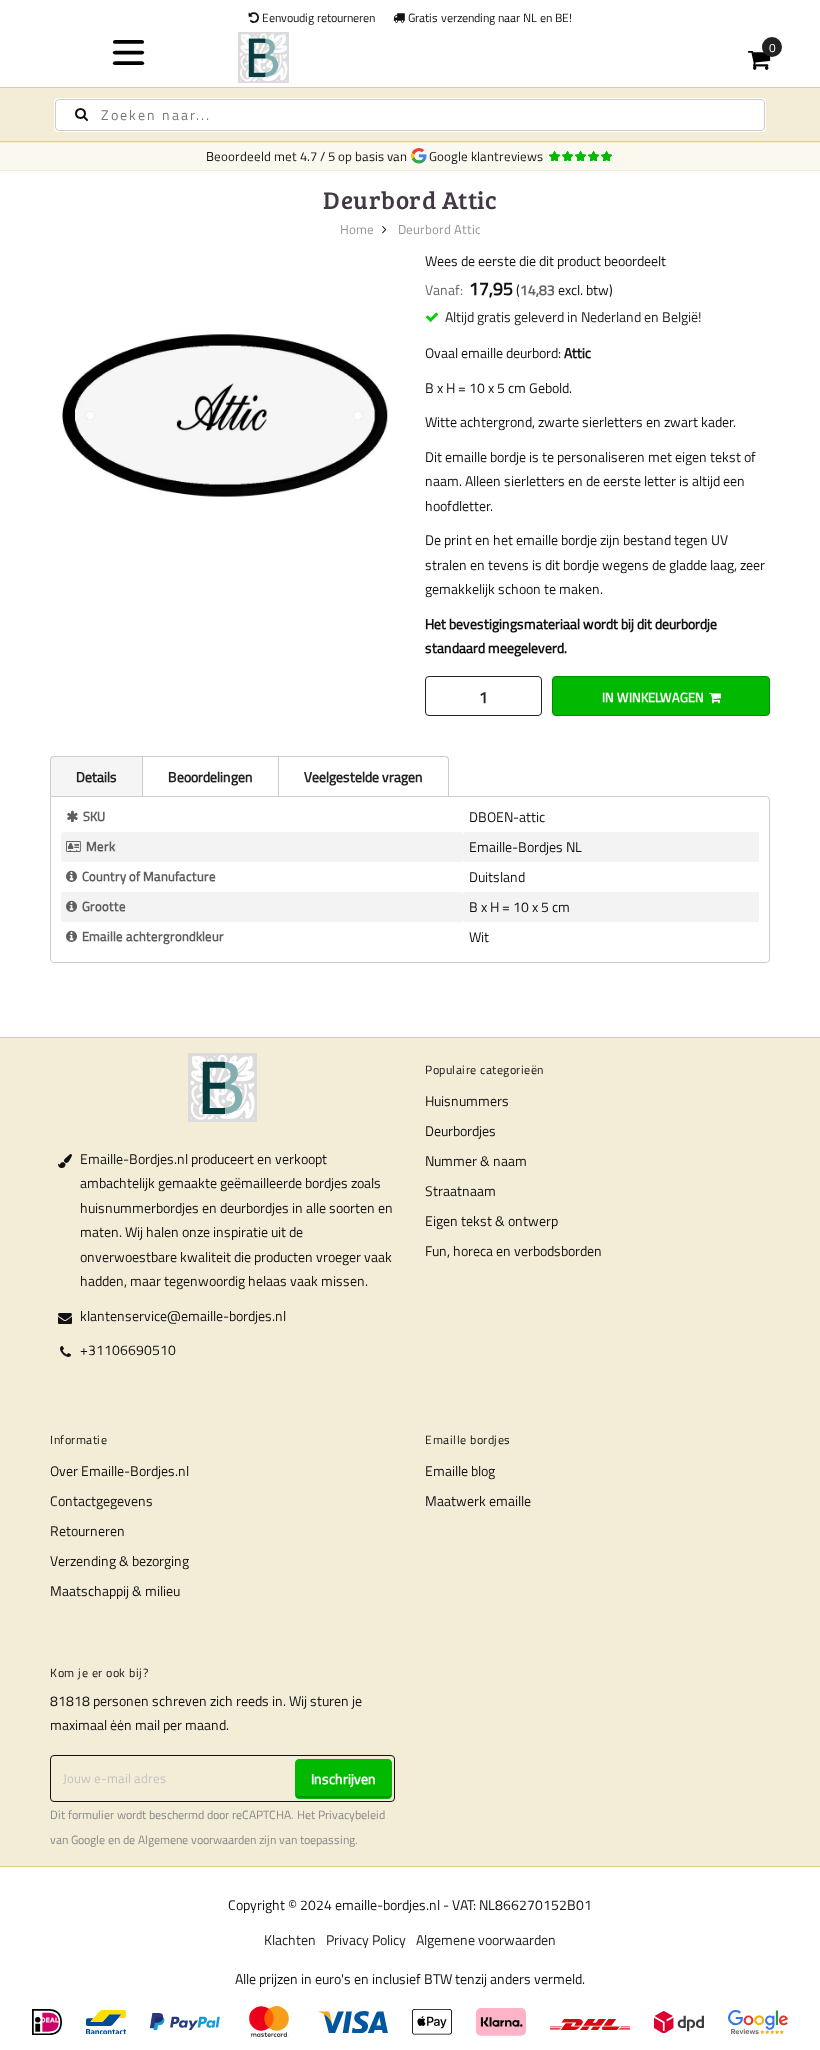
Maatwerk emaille (478, 1500)
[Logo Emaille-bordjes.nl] (410, 57)
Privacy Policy (366, 1939)
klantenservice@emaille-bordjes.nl (183, 1315)
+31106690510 (128, 1349)
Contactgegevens (101, 1500)
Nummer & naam (476, 1160)
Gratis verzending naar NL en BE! (488, 17)
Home (357, 229)
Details (96, 776)
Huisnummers (467, 1100)
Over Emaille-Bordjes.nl (119, 1470)
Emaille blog (460, 1470)
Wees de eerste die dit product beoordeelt (545, 260)
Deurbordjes (460, 1130)
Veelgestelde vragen (363, 776)
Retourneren (87, 1530)
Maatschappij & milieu (115, 1590)
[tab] (96, 776)
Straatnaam (460, 1190)
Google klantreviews (489, 156)
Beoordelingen (210, 776)
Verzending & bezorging (119, 1560)
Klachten (290, 1939)
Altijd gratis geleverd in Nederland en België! (573, 316)
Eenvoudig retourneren (317, 17)
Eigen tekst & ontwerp (491, 1220)
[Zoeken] (81, 114)
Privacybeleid (351, 1815)
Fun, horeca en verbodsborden (513, 1250)
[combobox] (410, 115)
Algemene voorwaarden (197, 1840)
